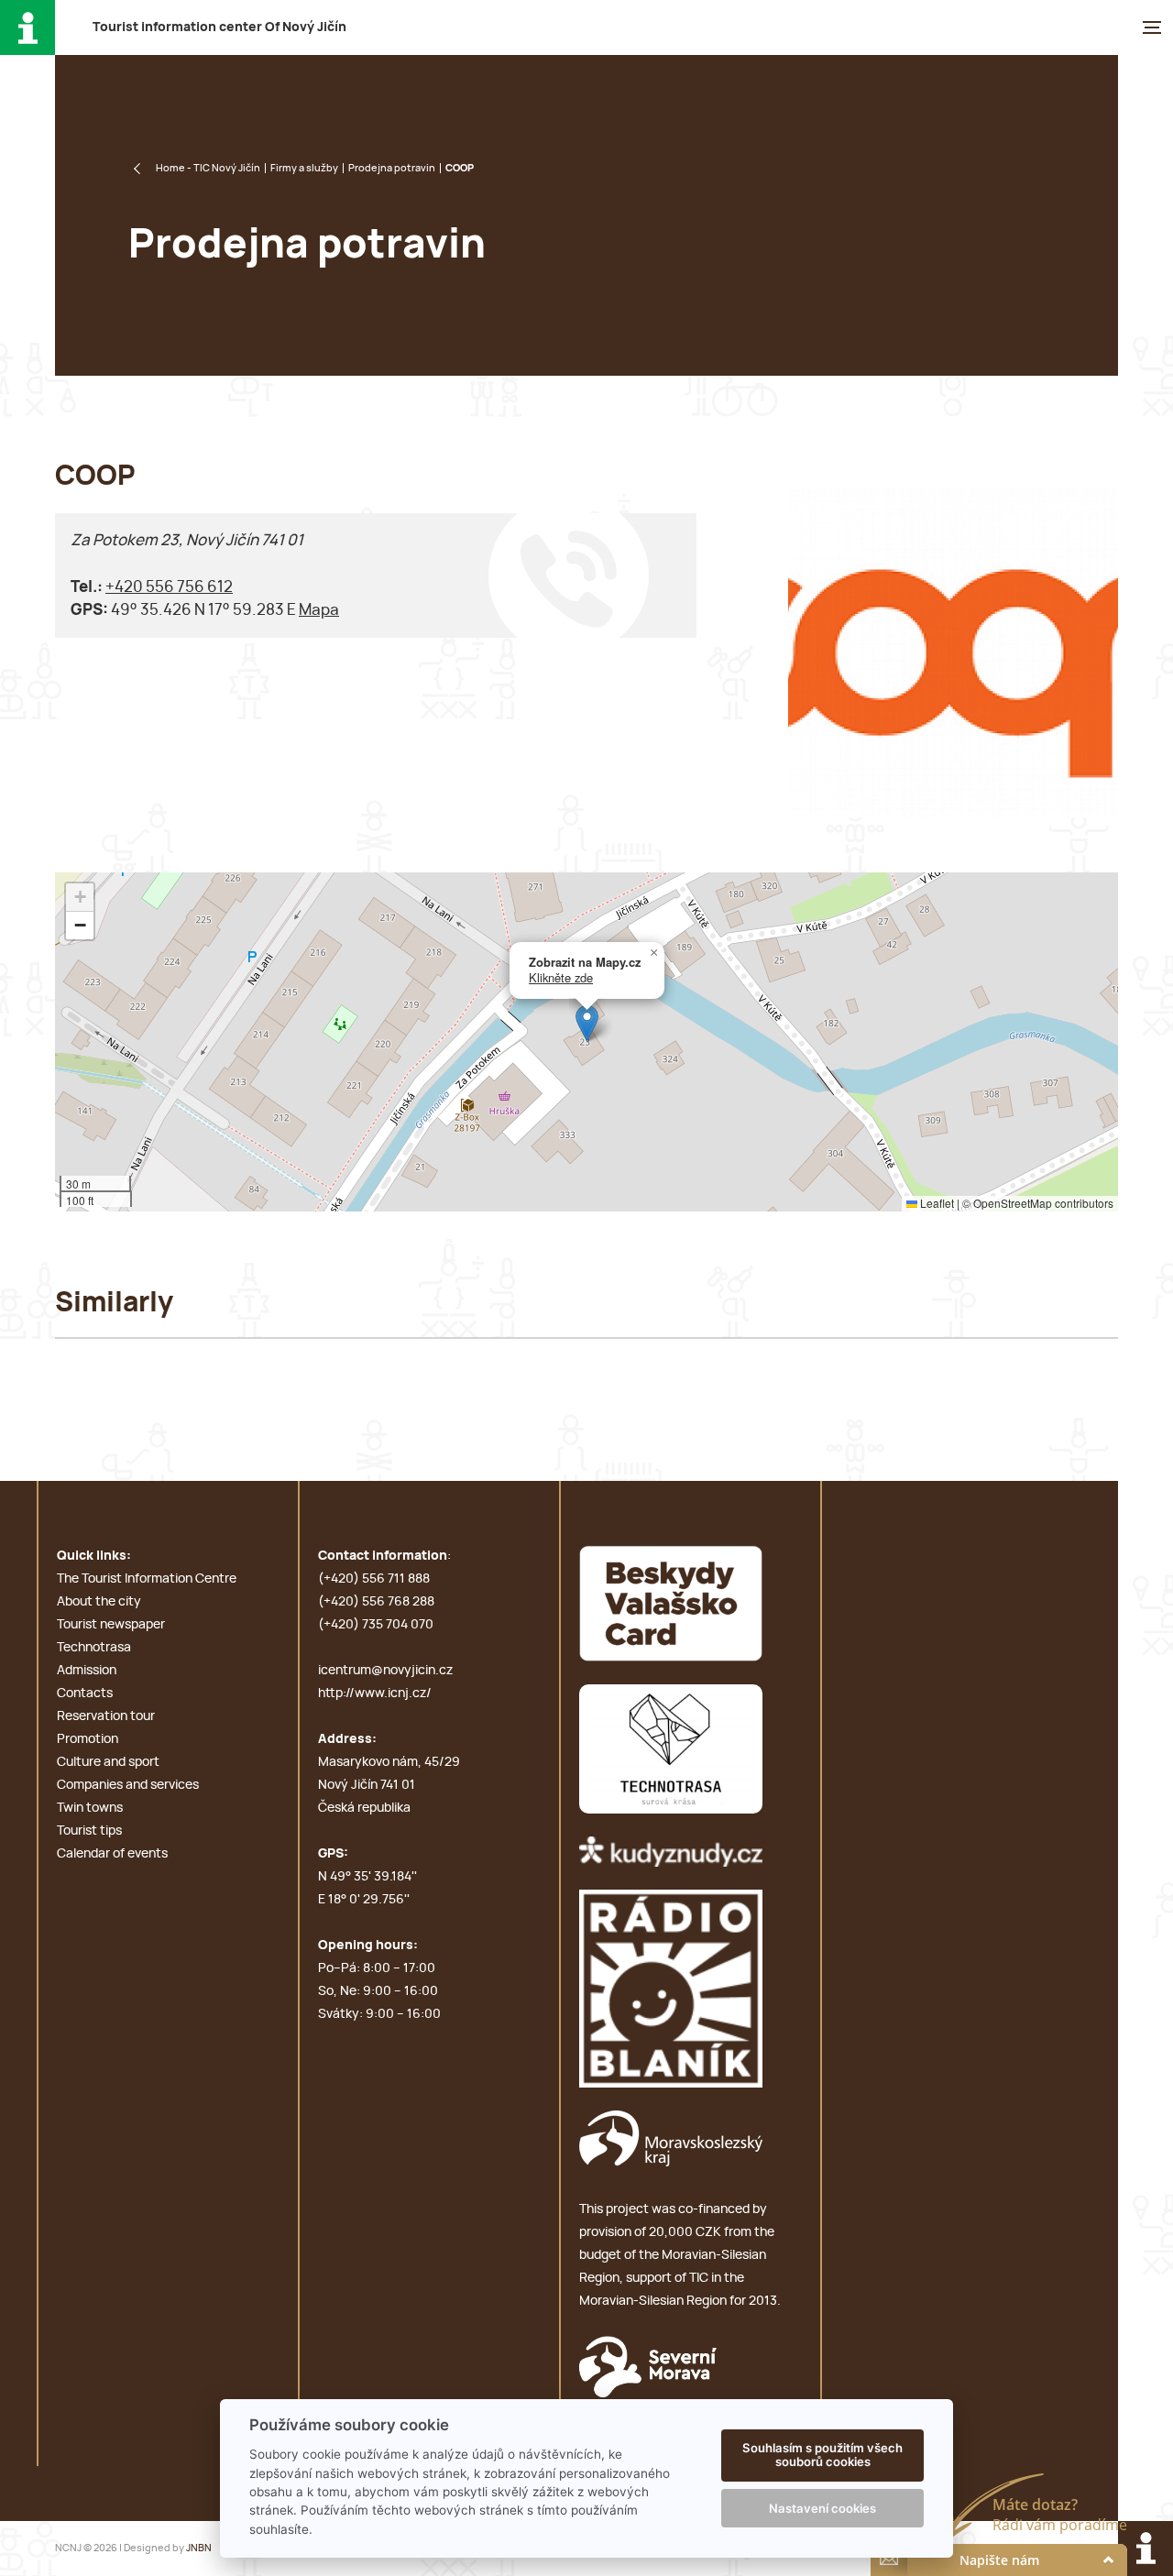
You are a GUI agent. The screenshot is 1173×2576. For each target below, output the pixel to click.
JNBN (199, 2548)
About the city (99, 1602)
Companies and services (128, 1785)
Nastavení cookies (822, 2508)
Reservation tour (106, 1716)
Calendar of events (112, 1854)
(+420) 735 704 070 (376, 1625)
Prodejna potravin (392, 168)
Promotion (88, 1739)
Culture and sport (108, 1762)
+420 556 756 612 (169, 587)
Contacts (85, 1694)
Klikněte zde (561, 977)
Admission (87, 1671)
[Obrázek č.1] (953, 652)
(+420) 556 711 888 (374, 1579)
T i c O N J (219, 27)
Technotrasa (94, 1648)
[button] (587, 1023)
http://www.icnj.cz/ (375, 1694)
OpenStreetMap (1013, 1203)
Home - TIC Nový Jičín (208, 168)
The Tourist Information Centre (147, 1579)
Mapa (319, 610)
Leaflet (936, 1203)
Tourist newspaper (111, 1625)
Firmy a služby (304, 168)
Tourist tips (89, 1831)
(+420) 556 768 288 (376, 1602)
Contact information (383, 1556)
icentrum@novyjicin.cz (385, 1671)
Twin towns (90, 1808)
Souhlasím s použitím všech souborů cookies (822, 2455)
